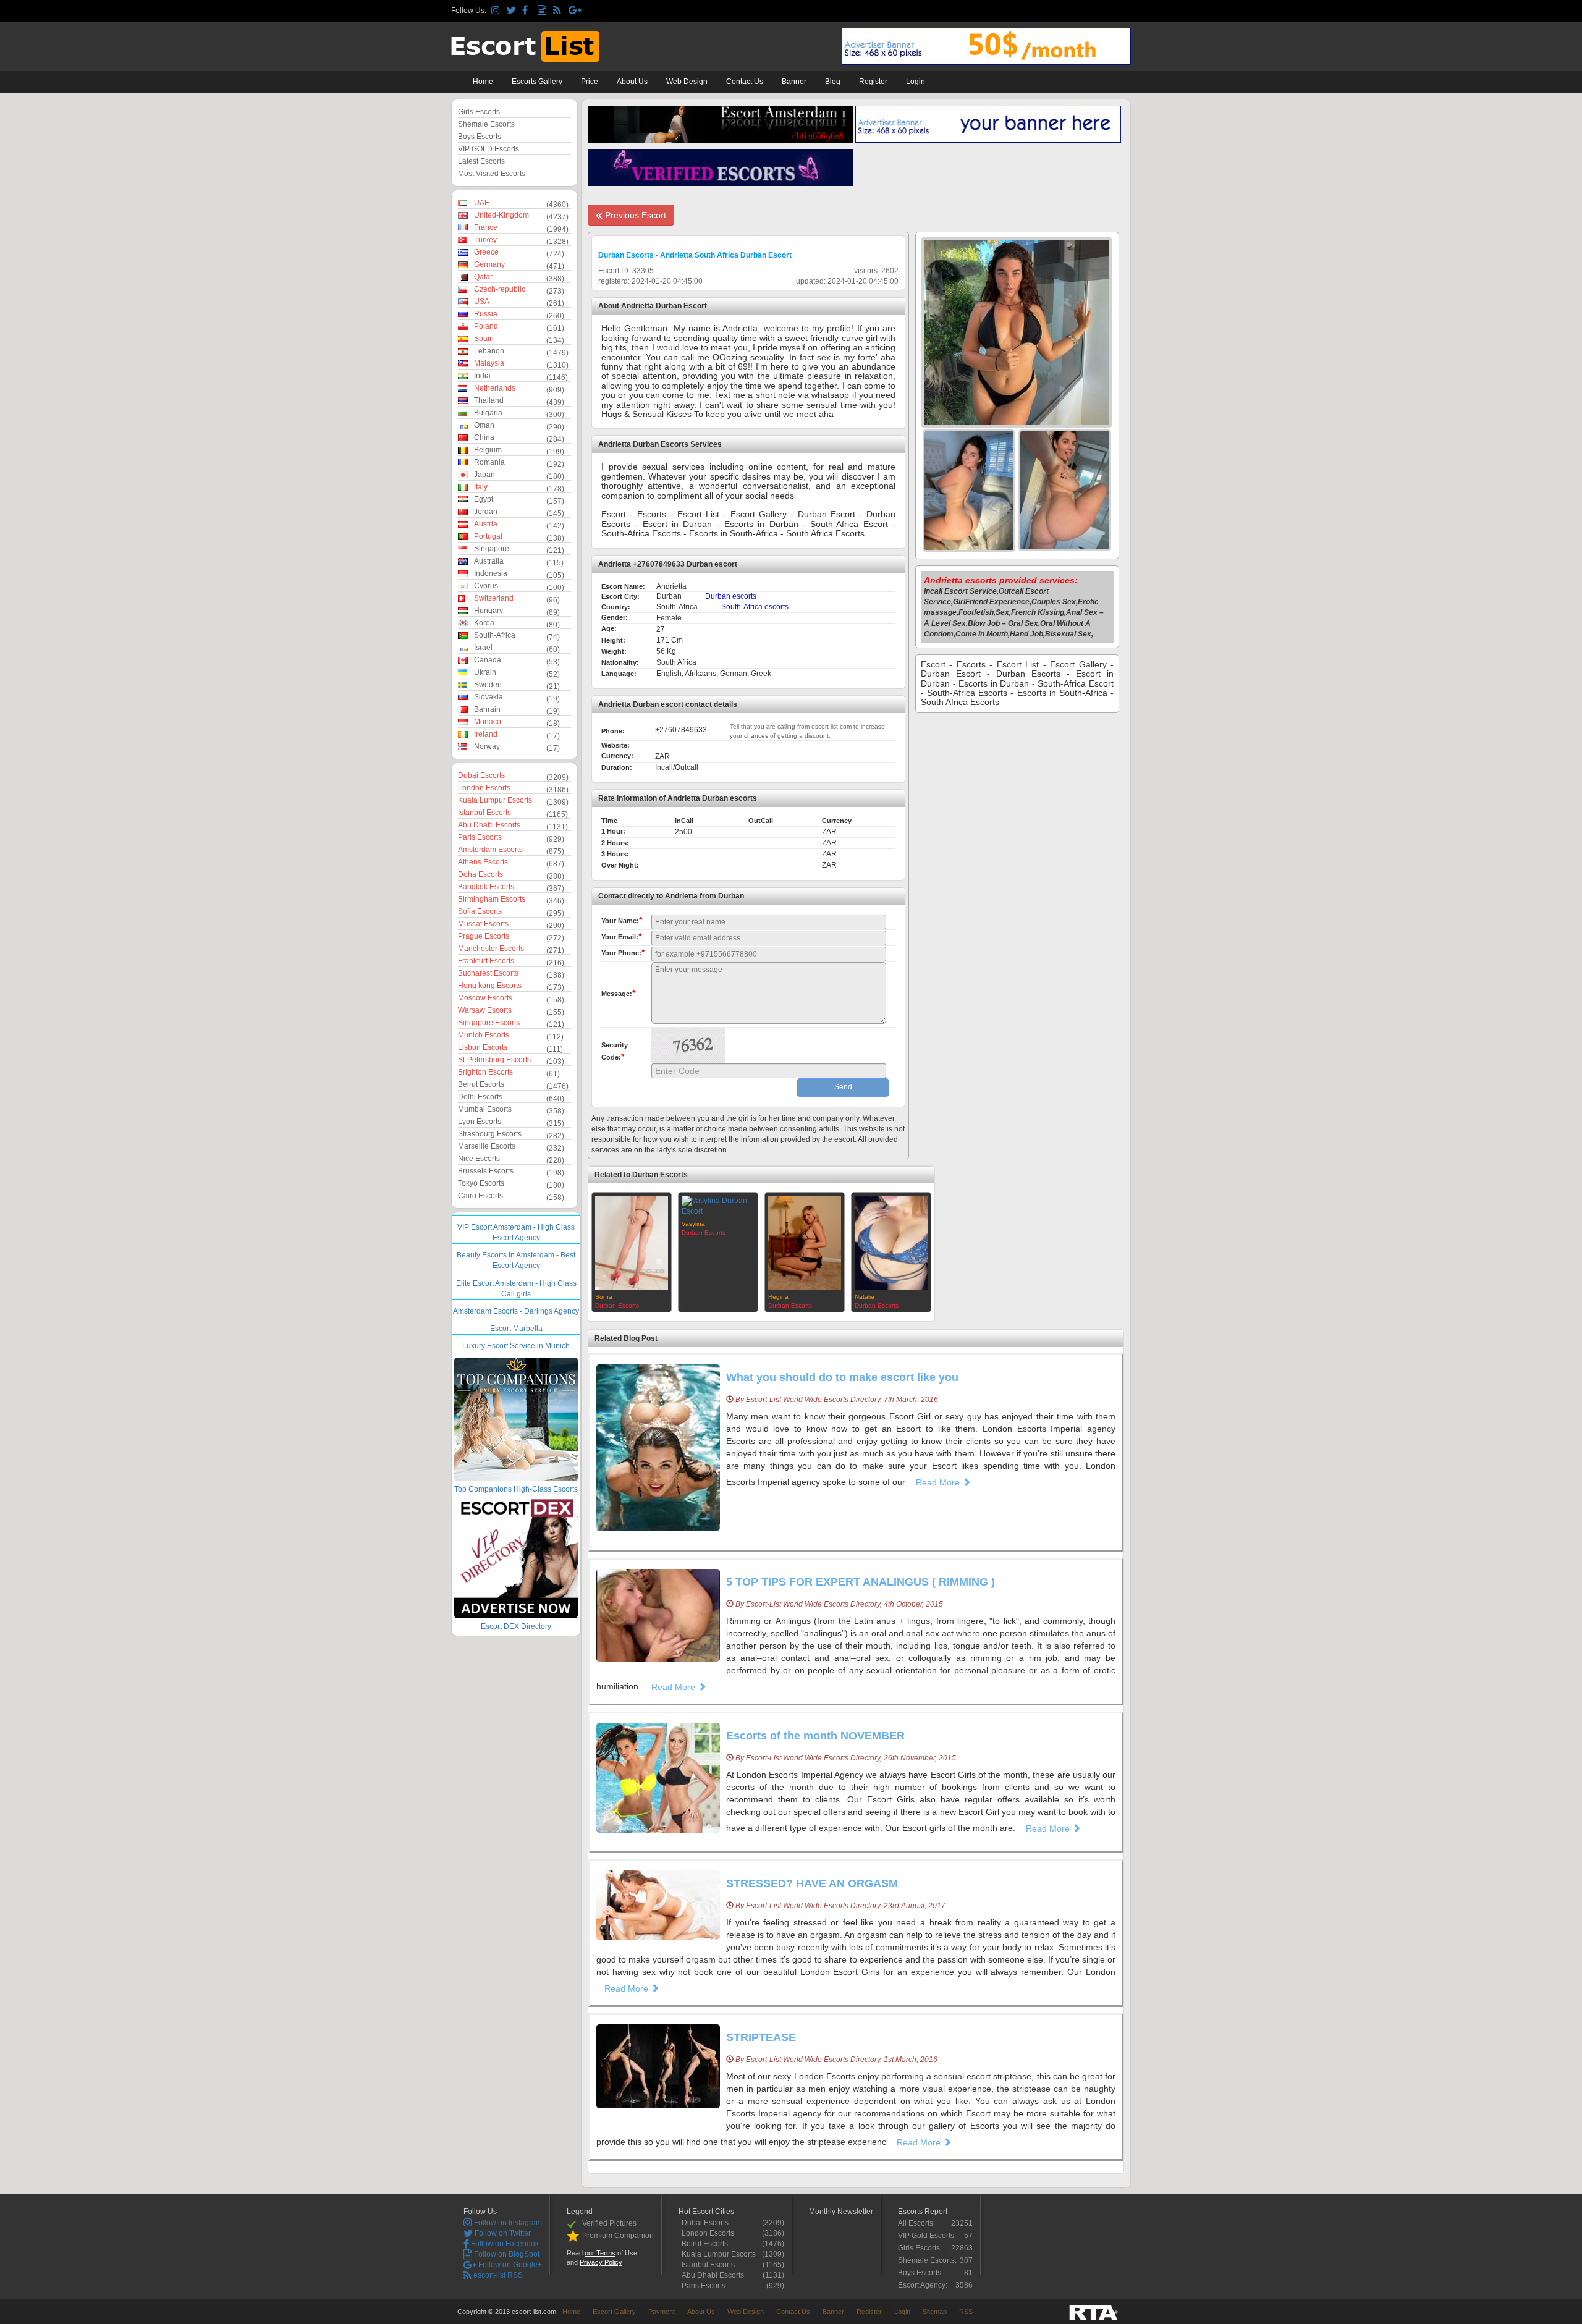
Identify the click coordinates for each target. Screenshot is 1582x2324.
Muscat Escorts (483, 924)
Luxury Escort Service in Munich (516, 1346)
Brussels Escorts (486, 1171)
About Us (632, 82)
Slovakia (489, 697)
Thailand (489, 400)
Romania (489, 462)
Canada (488, 660)
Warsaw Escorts (485, 1010)
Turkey (485, 240)
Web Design (687, 82)
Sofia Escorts (480, 911)
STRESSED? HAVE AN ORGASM (812, 1883)
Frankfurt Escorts (486, 961)
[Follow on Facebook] (528, 11)
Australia (489, 561)
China (484, 437)
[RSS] (559, 11)
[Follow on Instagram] (497, 11)
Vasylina (693, 1224)
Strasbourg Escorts (490, 1134)
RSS (966, 2312)
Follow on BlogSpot (506, 2254)
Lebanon (489, 351)
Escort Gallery (614, 2312)
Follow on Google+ (509, 2265)
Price (590, 82)
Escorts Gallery (537, 82)
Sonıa (604, 1297)
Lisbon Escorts (483, 1047)
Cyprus (486, 586)
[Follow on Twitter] (513, 11)
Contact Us (745, 82)
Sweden (488, 685)
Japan (484, 475)
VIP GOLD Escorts (489, 149)
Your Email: (621, 936)
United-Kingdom (501, 215)
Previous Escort (634, 215)
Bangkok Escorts (486, 887)
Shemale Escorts (486, 124)
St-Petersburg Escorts (494, 1060)
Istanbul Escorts (484, 813)
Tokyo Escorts (481, 1183)
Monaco (488, 722)
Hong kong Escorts (490, 986)
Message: (618, 993)
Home (483, 82)
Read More (939, 1482)
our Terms (600, 2253)
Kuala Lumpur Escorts (495, 800)
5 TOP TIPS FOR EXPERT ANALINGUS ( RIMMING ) (861, 1582)
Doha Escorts (480, 874)
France (486, 227)
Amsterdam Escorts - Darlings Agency (516, 1311)
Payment (662, 2312)
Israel (483, 648)
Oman (484, 425)
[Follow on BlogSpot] (544, 11)
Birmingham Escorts (492, 899)
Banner (794, 82)
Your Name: (622, 920)
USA (482, 302)
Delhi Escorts (480, 1097)
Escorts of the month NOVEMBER (815, 1736)
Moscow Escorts (485, 998)
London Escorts (484, 788)
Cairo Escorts (480, 1196)
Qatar (483, 277)
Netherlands (495, 388)
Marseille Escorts (487, 1146)
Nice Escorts (479, 1159)
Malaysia (489, 363)
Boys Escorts (480, 137)
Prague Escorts (484, 936)
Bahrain (487, 709)
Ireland (486, 734)
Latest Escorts (481, 161)
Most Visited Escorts (492, 174)
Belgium (488, 450)
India (482, 376)
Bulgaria (488, 413)
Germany (489, 264)
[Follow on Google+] (574, 11)
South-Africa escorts (755, 607)
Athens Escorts (483, 862)
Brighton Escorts (485, 1072)
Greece (486, 252)
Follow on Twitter (502, 2233)
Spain (484, 339)
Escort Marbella (516, 1329)
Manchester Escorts (491, 949)
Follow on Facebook (504, 2244)
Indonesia (491, 573)
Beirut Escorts (481, 1084)
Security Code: (615, 1051)
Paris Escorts (480, 837)
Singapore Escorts (489, 1023)
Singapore (492, 549)
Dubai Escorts (481, 775)
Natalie (865, 1297)
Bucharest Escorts (488, 973)
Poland (486, 326)
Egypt (484, 499)
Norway (487, 746)
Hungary (489, 611)
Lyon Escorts (480, 1122)
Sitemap (935, 2312)
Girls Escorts (479, 112)
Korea (484, 623)
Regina (778, 1297)
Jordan (486, 512)
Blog (833, 82)
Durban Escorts (617, 1305)
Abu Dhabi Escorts (489, 825)
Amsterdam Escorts (490, 850)
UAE (482, 203)
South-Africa (495, 635)
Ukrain (485, 672)
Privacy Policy (601, 2262)
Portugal (488, 536)
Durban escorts (731, 596)
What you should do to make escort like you (842, 1377)
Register (873, 82)
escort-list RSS (497, 2275)
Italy (481, 487)
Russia (486, 314)
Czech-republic (500, 289)
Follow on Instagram (507, 2223)
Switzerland (494, 598)
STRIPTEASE (761, 2037)
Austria (486, 524)
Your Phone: (623, 952)
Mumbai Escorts (485, 1109)
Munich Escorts (484, 1035)
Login (916, 82)
